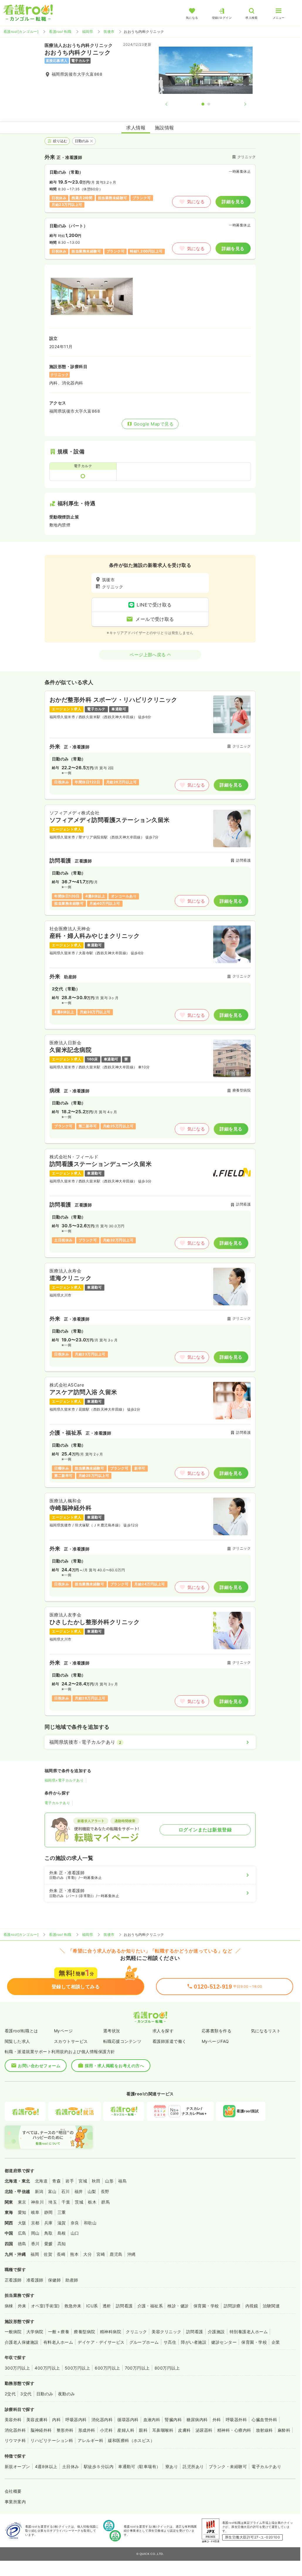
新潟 (39, 2191)
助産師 (72, 2280)
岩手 (70, 2181)
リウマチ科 (15, 2440)
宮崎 (101, 2254)
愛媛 (49, 2244)
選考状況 (112, 2031)
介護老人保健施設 (22, 2342)
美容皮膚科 (37, 2420)
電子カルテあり (57, 1803)
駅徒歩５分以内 (99, 2466)
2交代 (10, 2394)
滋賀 (62, 2223)
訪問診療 (232, 2306)
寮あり (172, 2466)
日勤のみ (82, 141)
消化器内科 (102, 2420)
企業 (276, 2342)
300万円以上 (17, 2368)
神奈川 (37, 2202)
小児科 (106, 2430)
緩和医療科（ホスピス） (131, 2440)
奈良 (75, 2223)
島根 (62, 2233)
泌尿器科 (204, 2430)
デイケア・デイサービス (101, 2342)
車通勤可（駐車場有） (139, 2466)
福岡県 (88, 32)
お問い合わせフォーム (39, 2066)
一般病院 (13, 2332)
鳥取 (49, 2233)
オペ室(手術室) (45, 2306)
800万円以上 (167, 2368)
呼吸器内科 (76, 2420)
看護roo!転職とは (21, 2031)
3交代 (26, 2394)
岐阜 (35, 2212)
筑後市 (109, 32)
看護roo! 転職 (60, 32)
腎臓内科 (173, 2420)
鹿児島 (116, 2254)
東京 (22, 2202)
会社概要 (13, 2491)
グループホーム (144, 2342)
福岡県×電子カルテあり (64, 1780)
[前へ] (171, 104)
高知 (62, 2244)
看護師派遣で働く (169, 2041)
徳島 (22, 2244)
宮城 (83, 2181)
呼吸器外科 (236, 2420)
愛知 (22, 2212)
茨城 (79, 2202)
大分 (88, 2254)
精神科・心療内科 (234, 2430)
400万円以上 (47, 2368)
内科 (56, 2420)
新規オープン (17, 2466)
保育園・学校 (206, 2306)
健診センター (224, 2342)
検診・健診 (178, 2306)
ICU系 (92, 2306)
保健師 (54, 2280)
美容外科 (13, 2420)
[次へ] (240, 104)
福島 (122, 2181)
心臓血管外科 (264, 2420)
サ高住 (170, 2342)
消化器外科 (15, 2430)
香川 (35, 2244)
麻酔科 (284, 2430)
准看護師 (35, 2280)
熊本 (74, 2254)
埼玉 (53, 2202)
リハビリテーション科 (52, 2440)
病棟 (9, 2306)
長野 (105, 2191)
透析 (107, 2306)
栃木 (92, 2202)
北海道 (41, 2181)
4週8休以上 (46, 2466)
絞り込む (60, 141)
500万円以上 (77, 2368)
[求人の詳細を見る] (150, 745)
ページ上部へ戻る (148, 655)
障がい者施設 (194, 2342)
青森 (56, 2181)
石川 (66, 2191)
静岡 (49, 2212)
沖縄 (132, 2254)
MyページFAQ (215, 2041)
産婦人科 (126, 2430)
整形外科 (65, 2430)
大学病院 (35, 2332)
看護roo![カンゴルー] (21, 32)
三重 (62, 2212)
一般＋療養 (59, 2332)
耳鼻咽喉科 (163, 2430)
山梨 (92, 2191)
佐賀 (48, 2254)
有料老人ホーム (58, 2342)
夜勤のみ (67, 2394)
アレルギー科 (90, 2440)
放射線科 (264, 2430)
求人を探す (163, 2031)
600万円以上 (107, 2368)
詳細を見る (233, 202)
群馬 (105, 2202)
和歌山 (90, 2223)
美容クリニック (166, 2332)
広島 (22, 2233)
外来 (22, 2306)
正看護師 (13, 2280)
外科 (217, 2420)
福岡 (35, 2254)
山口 (75, 2233)
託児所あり (193, 2466)
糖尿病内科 (197, 2420)
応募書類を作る (217, 2031)
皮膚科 (184, 2430)
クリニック (136, 2332)
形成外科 (87, 2430)
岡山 (35, 2233)
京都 (35, 2223)
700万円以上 (137, 2368)
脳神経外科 (41, 2430)
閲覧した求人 (17, 2041)
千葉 (66, 2202)
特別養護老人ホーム (249, 2332)
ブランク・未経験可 (228, 2466)
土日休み (71, 2466)
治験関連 (271, 2306)
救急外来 (73, 2306)
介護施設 (216, 2332)
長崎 (61, 2254)
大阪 (22, 2223)
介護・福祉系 (150, 2306)
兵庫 (49, 2223)
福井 (79, 2191)
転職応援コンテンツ (122, 2041)
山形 (109, 2181)
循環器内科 (128, 2420)
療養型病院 (84, 2332)
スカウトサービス (71, 2041)
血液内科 (152, 2420)
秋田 (96, 2181)
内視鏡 (252, 2306)
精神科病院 (111, 2332)
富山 (52, 2191)
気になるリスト (266, 2031)
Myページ (63, 2031)
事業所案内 (15, 2502)
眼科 (143, 2430)
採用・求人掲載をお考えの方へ (114, 2066)
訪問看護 (124, 2306)
